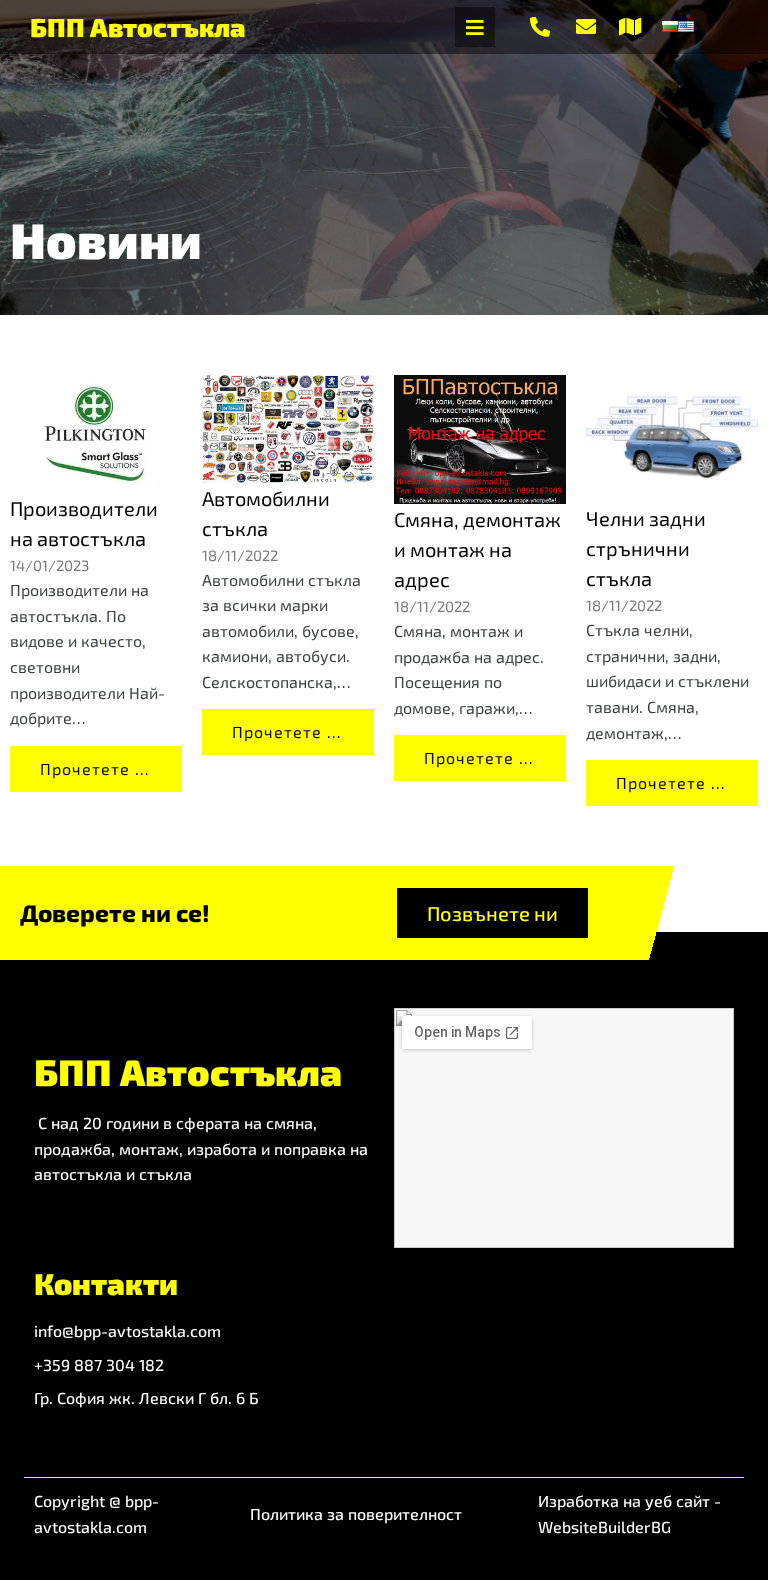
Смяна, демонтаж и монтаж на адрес (477, 549)
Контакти (106, 1283)
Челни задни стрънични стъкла (646, 548)
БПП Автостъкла (137, 26)
